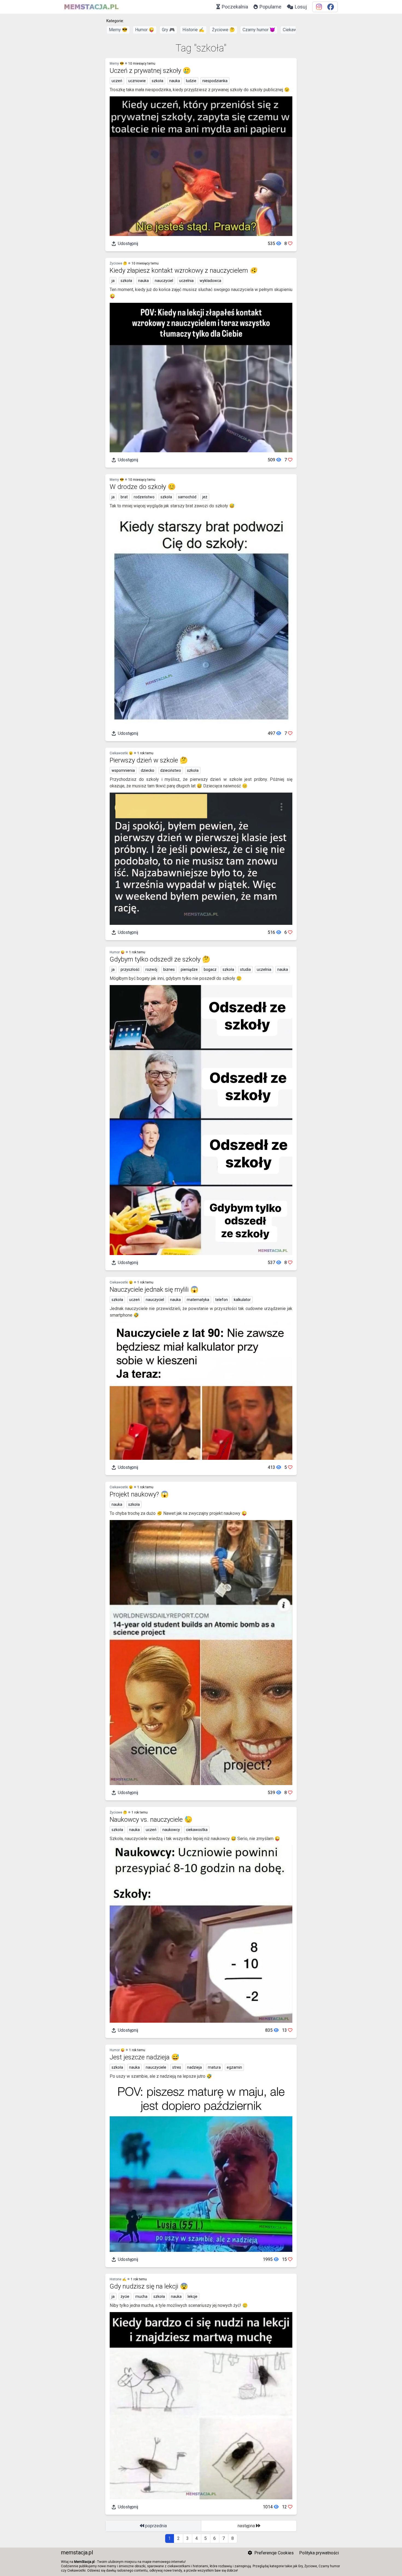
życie (125, 2296)
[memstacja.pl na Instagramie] (319, 7)
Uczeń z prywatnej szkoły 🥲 (150, 71)
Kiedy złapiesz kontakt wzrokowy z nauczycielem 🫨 (184, 270)
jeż (205, 497)
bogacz (210, 969)
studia (245, 969)
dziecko (148, 770)
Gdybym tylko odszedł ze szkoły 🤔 (160, 959)
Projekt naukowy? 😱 (139, 1494)
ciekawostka (197, 1830)
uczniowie (137, 81)
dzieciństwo (171, 770)
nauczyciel (164, 281)
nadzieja (194, 2067)
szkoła (158, 81)
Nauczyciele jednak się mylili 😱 (154, 1290)
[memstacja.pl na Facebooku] (331, 7)
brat (124, 497)
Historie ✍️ (193, 30)
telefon (222, 1300)
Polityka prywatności (319, 2553)
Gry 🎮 (168, 30)
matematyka (198, 1300)
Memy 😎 (118, 30)
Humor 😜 (145, 30)
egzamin (234, 2067)
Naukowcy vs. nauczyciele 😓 (151, 1820)
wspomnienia (123, 770)
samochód (187, 497)
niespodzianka (215, 81)
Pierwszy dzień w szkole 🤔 (149, 760)
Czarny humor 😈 (259, 30)
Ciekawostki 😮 (121, 753)
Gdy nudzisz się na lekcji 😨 (149, 2286)
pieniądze (189, 969)
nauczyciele (156, 2067)
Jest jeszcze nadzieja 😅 (145, 2057)
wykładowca (210, 281)
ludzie (191, 81)
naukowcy (171, 1830)
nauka (175, 81)
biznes (169, 969)
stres (177, 2067)
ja (113, 281)
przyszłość (130, 969)
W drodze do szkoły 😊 (143, 487)
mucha (141, 2296)
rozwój (151, 969)
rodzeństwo (144, 497)
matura (214, 2067)
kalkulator (242, 1300)
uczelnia (186, 281)
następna (247, 2526)
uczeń (117, 81)
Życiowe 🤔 (223, 30)
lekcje (193, 2296)
